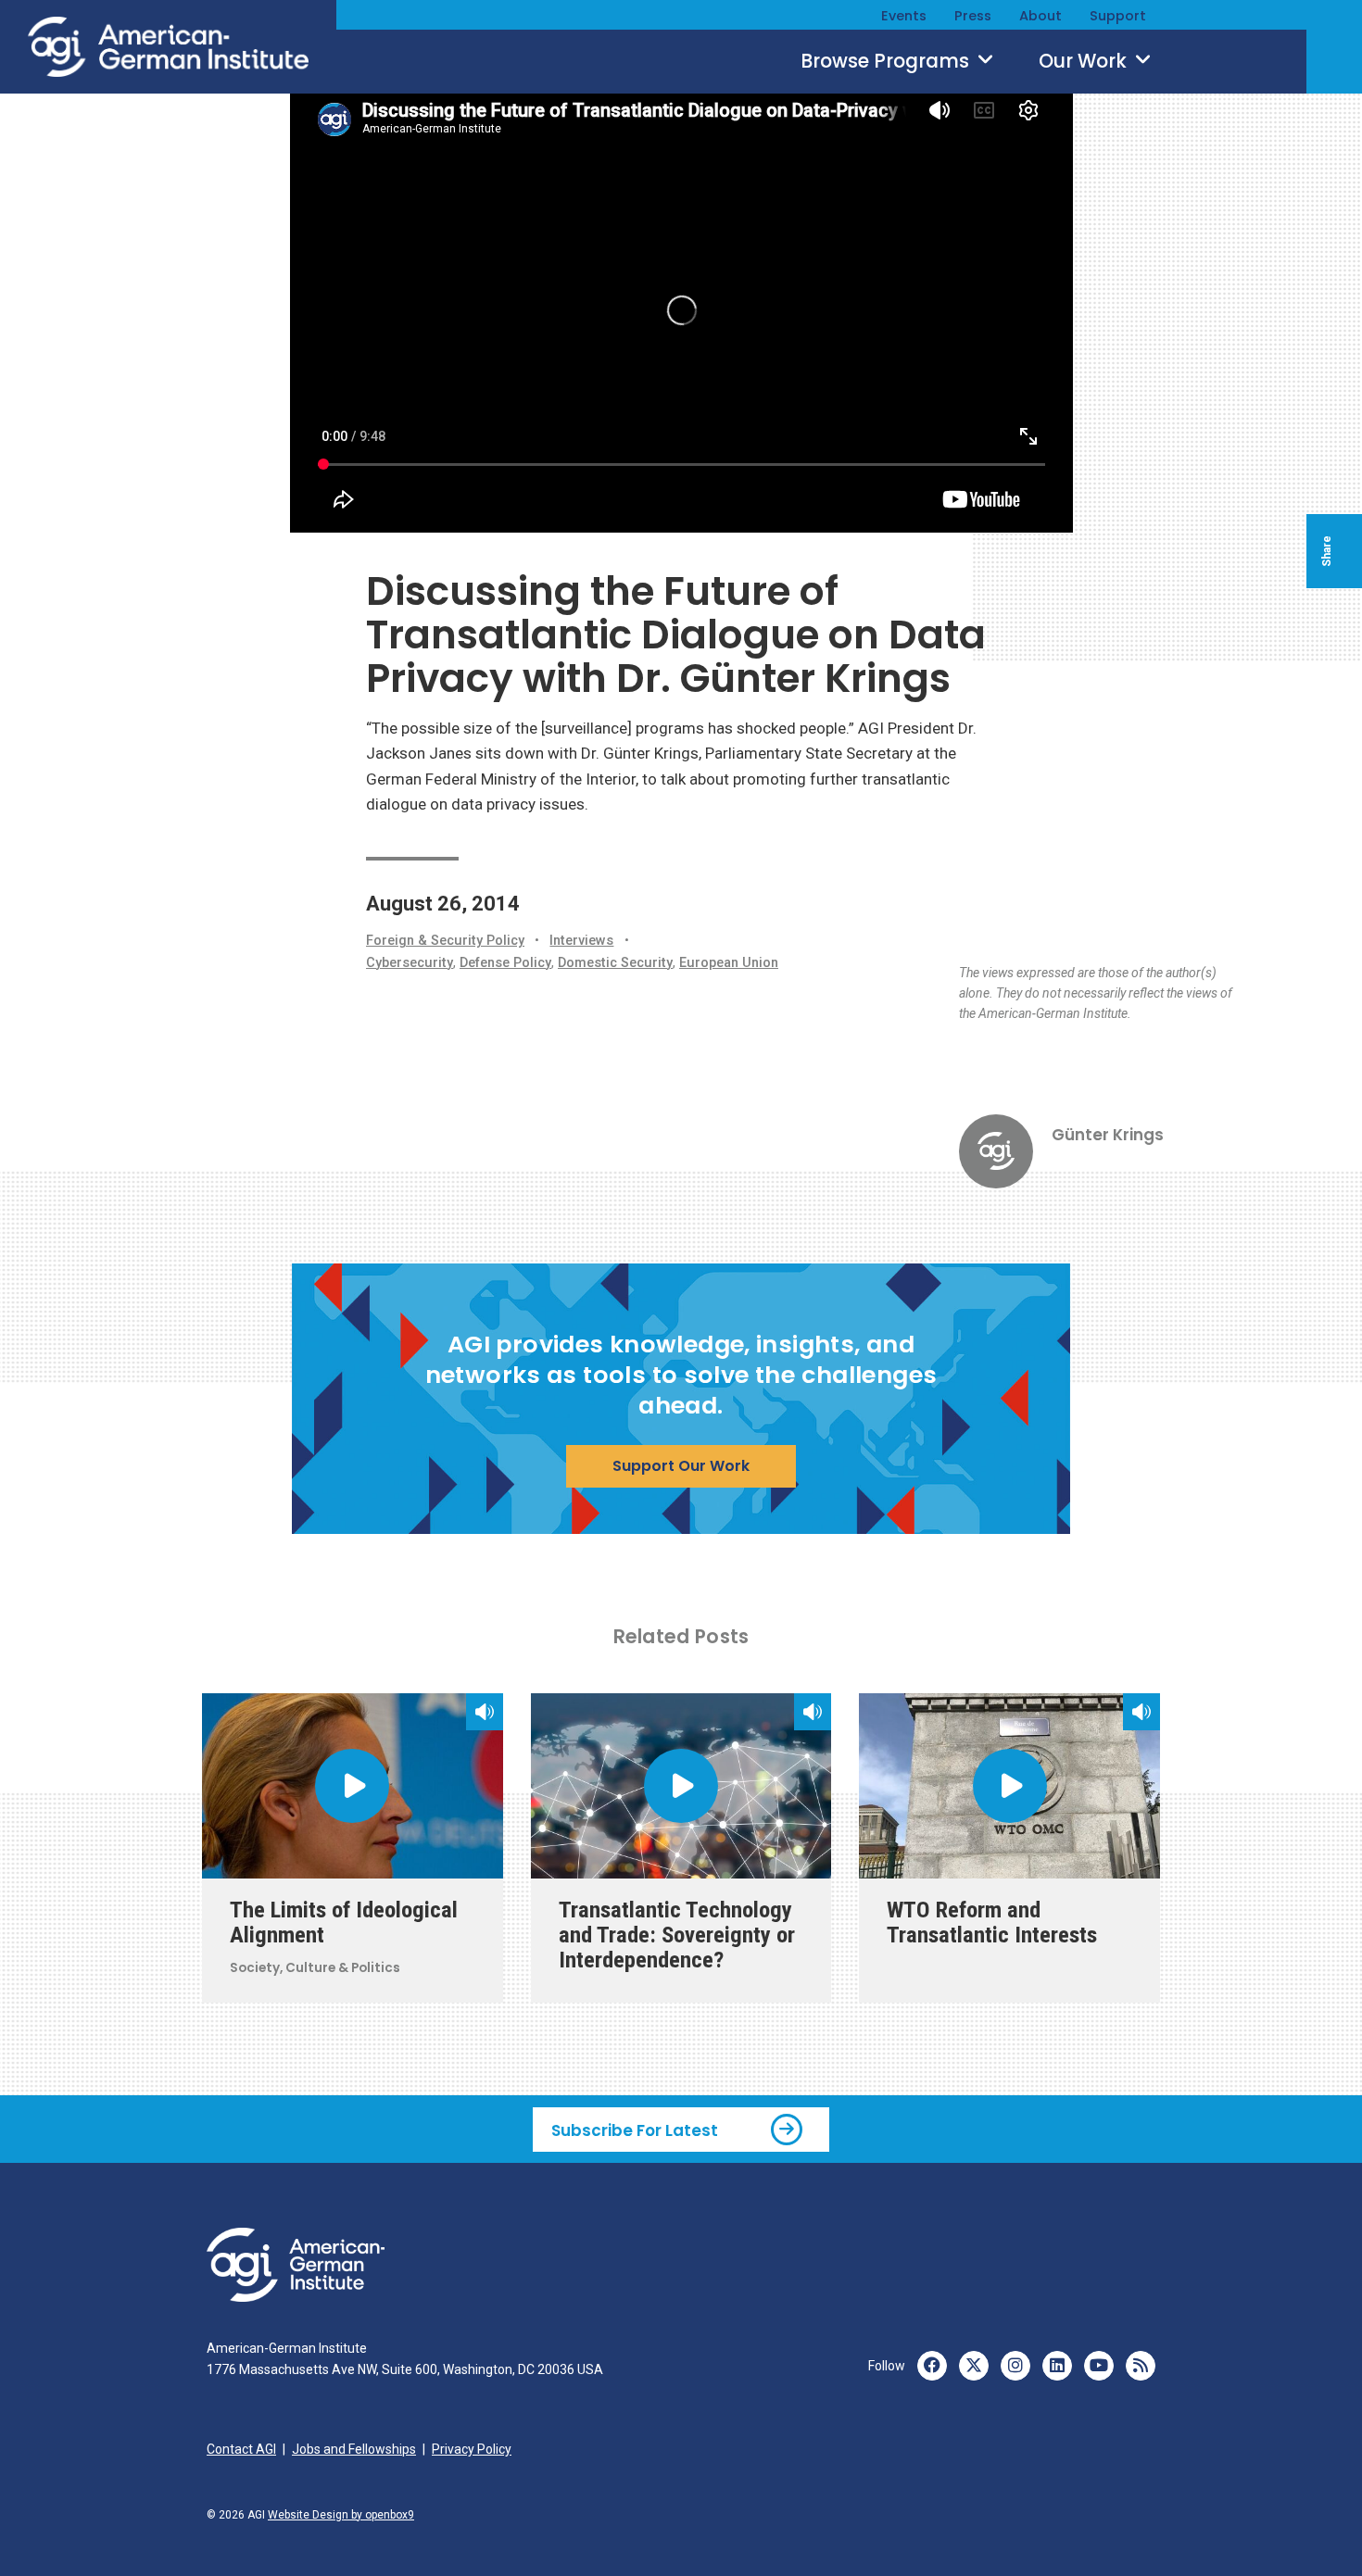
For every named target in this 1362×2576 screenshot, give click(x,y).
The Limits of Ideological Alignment (344, 1922)
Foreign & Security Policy (445, 941)
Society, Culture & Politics (315, 1968)
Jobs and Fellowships (354, 2449)
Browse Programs (887, 61)
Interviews (581, 941)
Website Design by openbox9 (341, 2515)
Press (973, 16)
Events (904, 16)
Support (1118, 16)
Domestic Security (615, 963)
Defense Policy (505, 963)
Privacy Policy (472, 2449)
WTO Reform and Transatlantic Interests (992, 1922)
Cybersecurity (410, 963)
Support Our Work (681, 1466)
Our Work (1085, 61)
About (1040, 16)
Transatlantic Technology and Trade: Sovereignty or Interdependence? (677, 1935)
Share (1327, 551)
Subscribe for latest (635, 2130)
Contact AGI (241, 2449)
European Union (729, 963)
